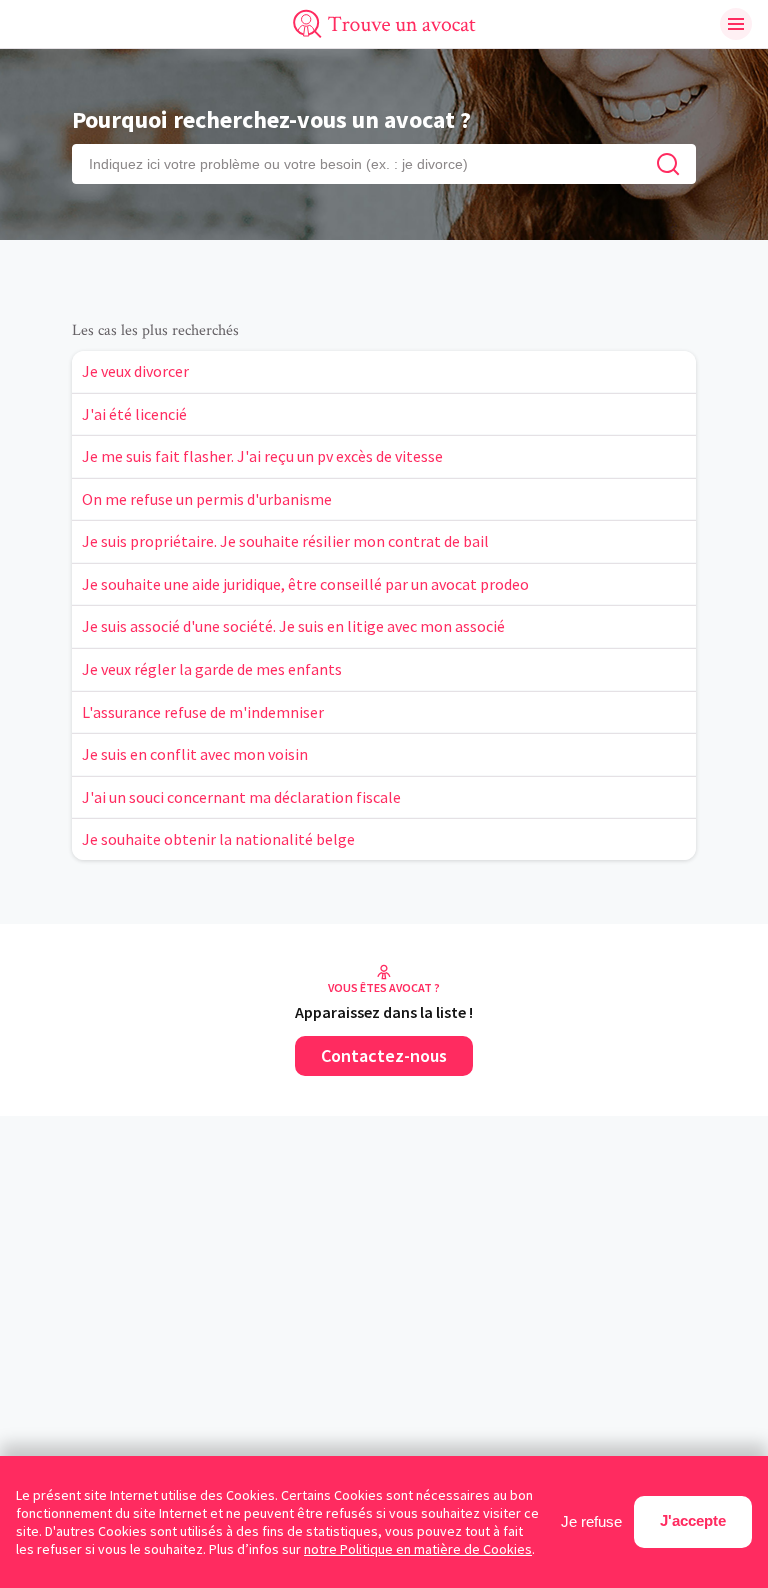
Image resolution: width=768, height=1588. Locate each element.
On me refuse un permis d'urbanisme (207, 499)
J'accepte (693, 1520)
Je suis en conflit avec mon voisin (195, 754)
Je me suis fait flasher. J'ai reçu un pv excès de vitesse (262, 456)
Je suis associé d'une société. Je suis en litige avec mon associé (293, 626)
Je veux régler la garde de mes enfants (212, 669)
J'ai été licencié (134, 414)
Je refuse (591, 1521)
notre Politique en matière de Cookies (418, 1549)
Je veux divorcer (135, 371)
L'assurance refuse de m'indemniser (203, 712)
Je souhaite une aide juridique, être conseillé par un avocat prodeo (305, 584)
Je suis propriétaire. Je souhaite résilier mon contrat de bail (285, 541)
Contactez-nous (384, 1055)
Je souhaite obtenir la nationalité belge (218, 839)
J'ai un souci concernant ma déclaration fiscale (241, 797)
